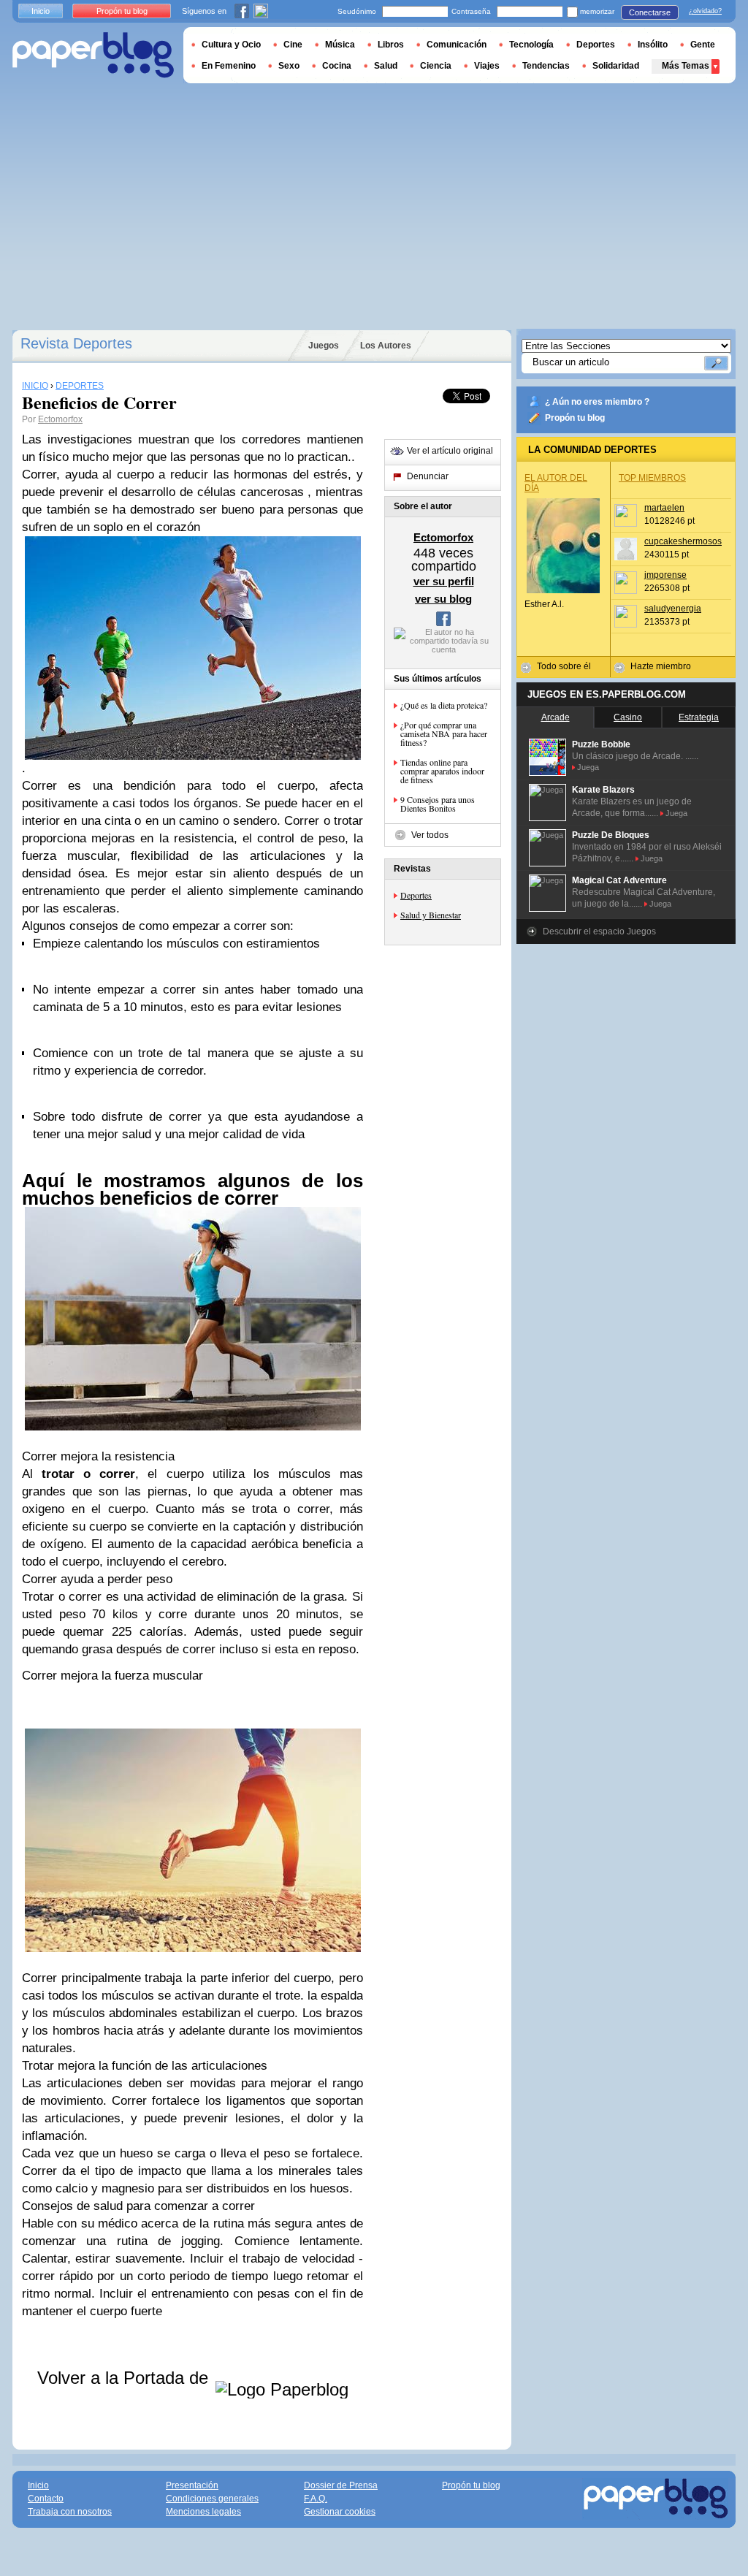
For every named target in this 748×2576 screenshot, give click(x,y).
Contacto (46, 2499)
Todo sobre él (564, 666)
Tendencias (546, 66)
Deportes (416, 895)
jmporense (665, 575)
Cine (293, 45)
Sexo (289, 66)
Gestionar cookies (340, 2512)
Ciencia (436, 66)
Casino (628, 717)
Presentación (192, 2485)
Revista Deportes (76, 343)
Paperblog (93, 55)
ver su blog (443, 599)
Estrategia (699, 717)
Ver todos (430, 835)
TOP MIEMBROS (652, 478)
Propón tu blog (575, 418)
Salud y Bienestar (431, 915)
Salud (386, 66)
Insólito (653, 45)
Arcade (556, 717)
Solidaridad (616, 66)
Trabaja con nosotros (70, 2512)
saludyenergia (673, 609)
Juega (588, 767)
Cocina (337, 66)
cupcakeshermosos (683, 541)
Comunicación (457, 45)
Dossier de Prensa (341, 2485)
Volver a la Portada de (125, 2378)
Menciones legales (203, 2512)
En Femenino (229, 66)
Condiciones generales (212, 2499)
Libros (391, 45)
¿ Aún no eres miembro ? (597, 402)
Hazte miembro (661, 666)
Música (340, 45)
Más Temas (686, 66)
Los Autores (386, 346)
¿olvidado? (705, 11)
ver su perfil (444, 581)
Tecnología (531, 45)
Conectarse (650, 12)
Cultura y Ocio (231, 45)
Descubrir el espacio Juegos (599, 931)
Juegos (324, 346)
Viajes (487, 66)
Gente (703, 45)
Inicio (41, 11)
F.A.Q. (316, 2499)
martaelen (664, 508)
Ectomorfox (60, 419)
